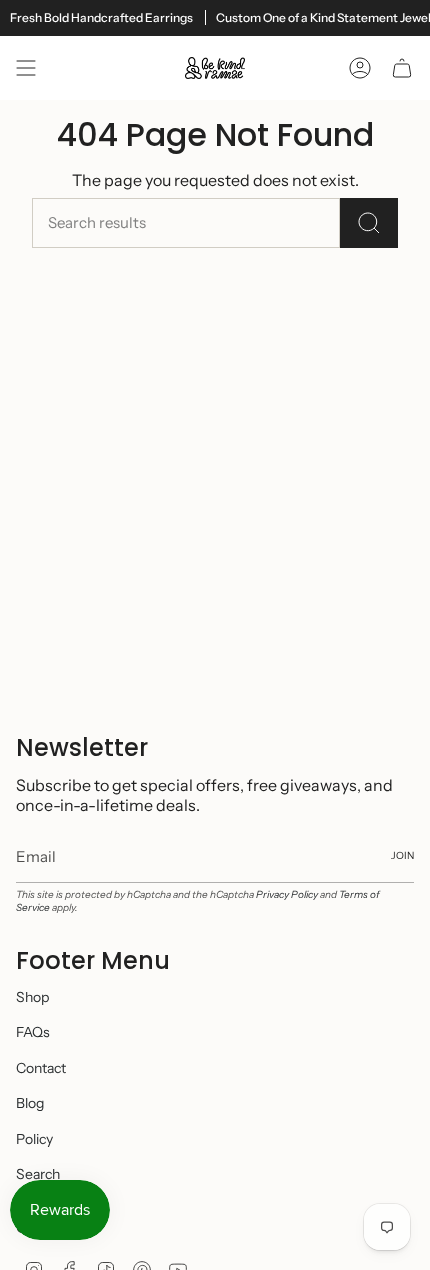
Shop (32, 997)
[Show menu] (26, 68)
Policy (34, 1139)
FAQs (33, 1032)
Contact (41, 1068)
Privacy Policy (287, 894)
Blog (30, 1103)
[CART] (402, 68)
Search (38, 1174)
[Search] (369, 223)
